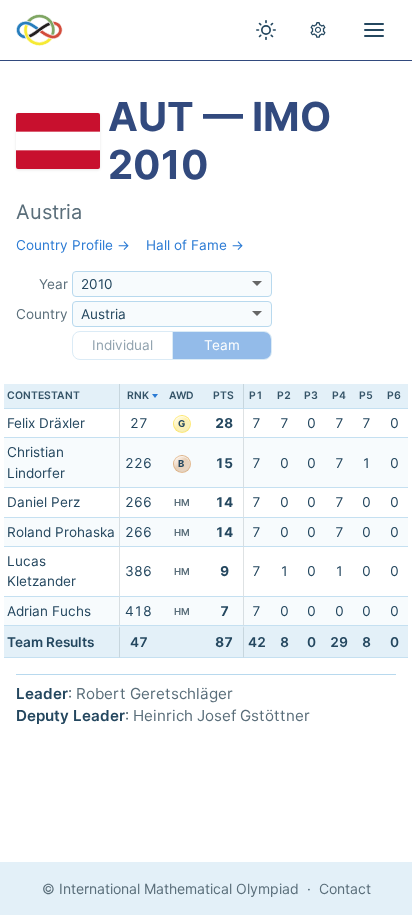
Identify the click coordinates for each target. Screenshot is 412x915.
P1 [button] (256, 395)
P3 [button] (311, 395)
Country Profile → (73, 245)
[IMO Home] (39, 30)
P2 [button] (284, 395)
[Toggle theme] (266, 30)
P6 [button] (394, 395)
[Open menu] (374, 30)
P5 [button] (366, 395)
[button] (138, 396)
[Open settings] (318, 30)
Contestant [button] (43, 395)
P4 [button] (339, 395)
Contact (345, 888)
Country (42, 314)
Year (53, 284)
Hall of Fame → (195, 245)
